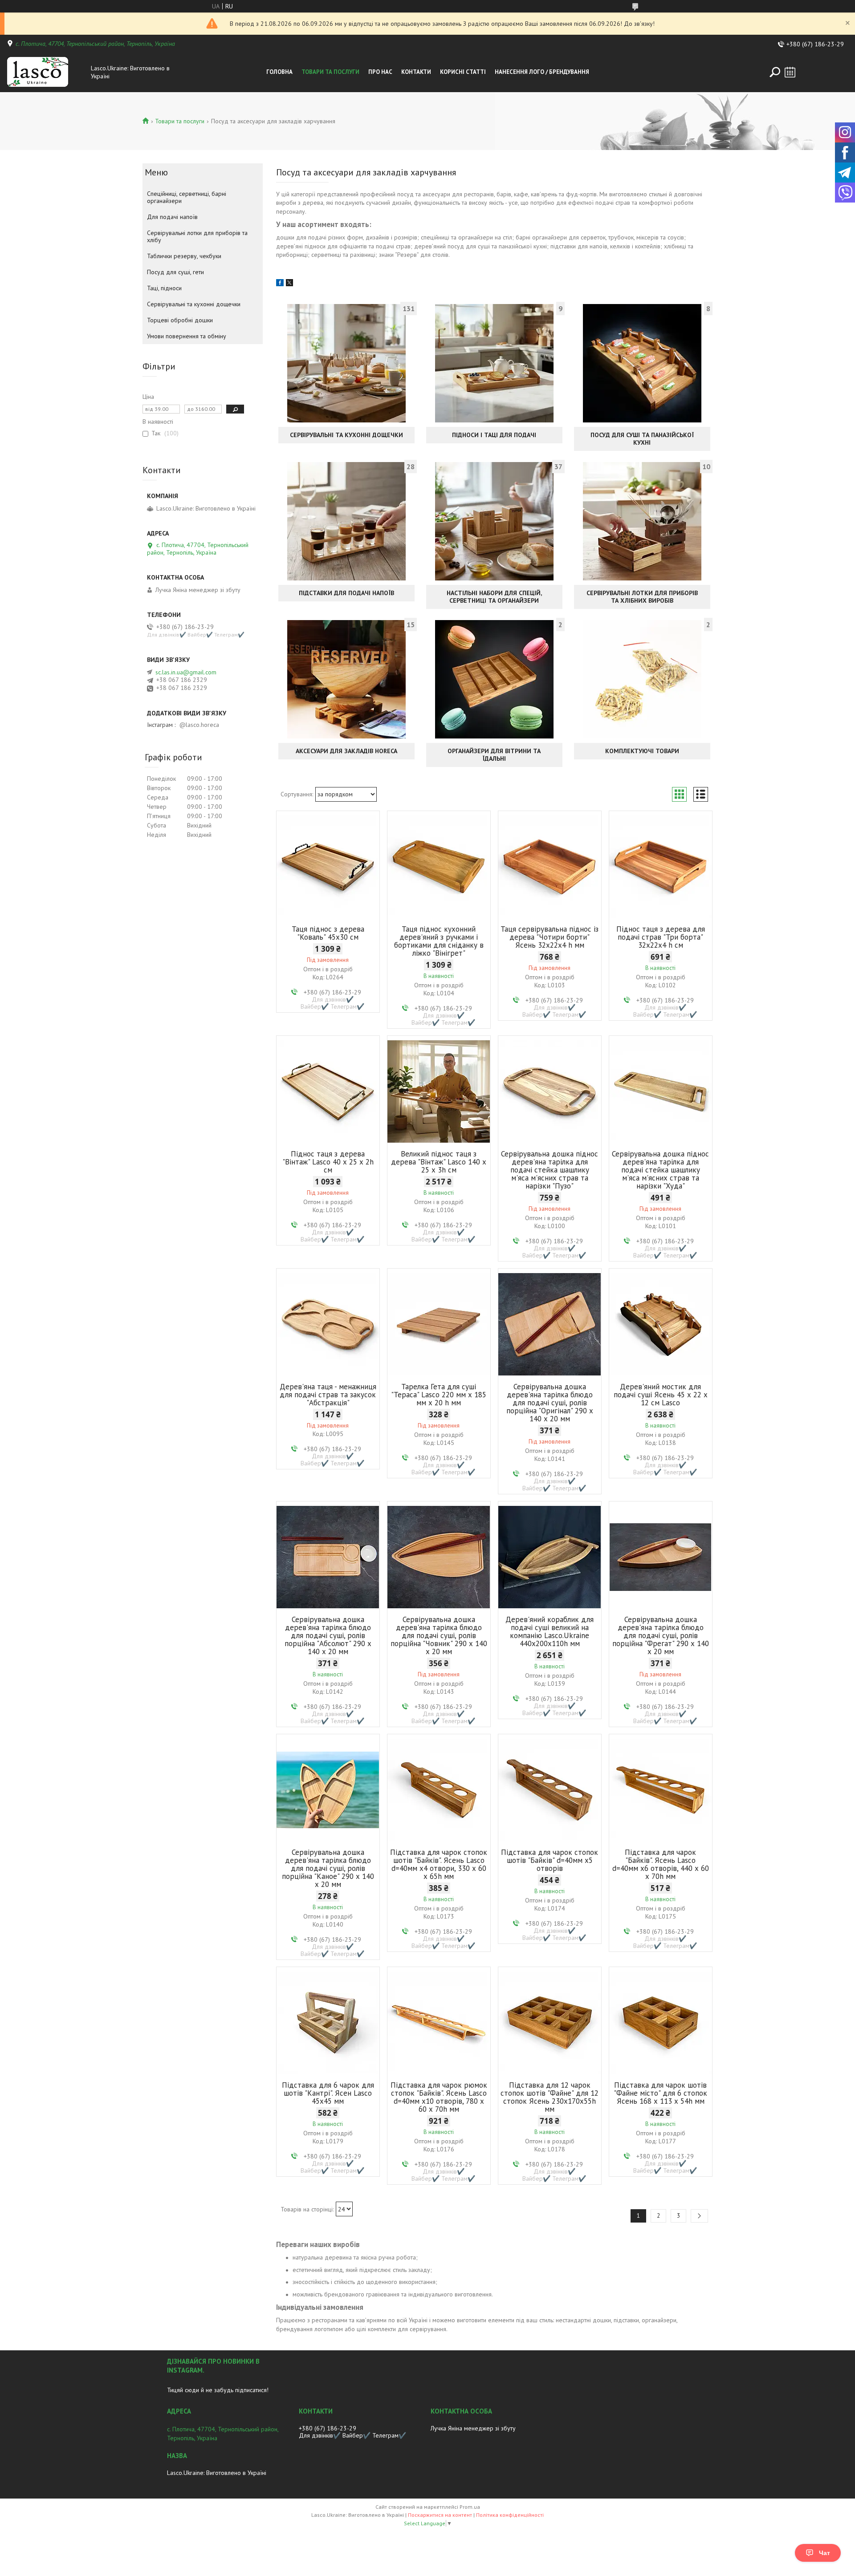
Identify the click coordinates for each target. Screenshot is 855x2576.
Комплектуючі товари (642, 751)
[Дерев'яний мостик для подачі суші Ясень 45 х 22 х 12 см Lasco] (661, 1324)
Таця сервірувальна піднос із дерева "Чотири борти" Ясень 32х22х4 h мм (550, 937)
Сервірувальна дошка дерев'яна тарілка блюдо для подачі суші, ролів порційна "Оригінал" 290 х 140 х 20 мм (550, 1403)
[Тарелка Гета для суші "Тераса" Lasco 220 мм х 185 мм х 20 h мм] (439, 1324)
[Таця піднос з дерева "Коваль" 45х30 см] (328, 867)
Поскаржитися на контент (440, 2515)
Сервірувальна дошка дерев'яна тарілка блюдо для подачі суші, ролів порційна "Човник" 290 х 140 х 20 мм (439, 1635)
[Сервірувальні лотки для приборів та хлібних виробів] (642, 521)
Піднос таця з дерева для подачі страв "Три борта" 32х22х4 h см (661, 937)
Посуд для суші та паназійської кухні (642, 439)
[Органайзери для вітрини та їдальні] (494, 679)
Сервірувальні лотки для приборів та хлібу (197, 236)
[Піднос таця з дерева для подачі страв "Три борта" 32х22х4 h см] (661, 867)
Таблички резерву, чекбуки (184, 256)
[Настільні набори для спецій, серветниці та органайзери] (494, 521)
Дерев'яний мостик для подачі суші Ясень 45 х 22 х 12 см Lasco (661, 1395)
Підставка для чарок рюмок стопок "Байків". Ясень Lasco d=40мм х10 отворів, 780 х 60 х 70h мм (439, 2097)
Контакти (416, 72)
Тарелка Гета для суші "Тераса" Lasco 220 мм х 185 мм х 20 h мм (439, 1395)
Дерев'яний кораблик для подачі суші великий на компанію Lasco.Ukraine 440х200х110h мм (550, 1631)
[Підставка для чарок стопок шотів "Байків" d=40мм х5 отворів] (550, 1790)
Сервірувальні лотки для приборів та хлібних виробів (642, 597)
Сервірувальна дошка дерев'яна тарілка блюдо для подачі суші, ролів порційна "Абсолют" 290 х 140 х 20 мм (328, 1635)
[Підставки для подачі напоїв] (346, 521)
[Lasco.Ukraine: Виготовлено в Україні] (46, 72)
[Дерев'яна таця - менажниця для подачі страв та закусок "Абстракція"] (328, 1324)
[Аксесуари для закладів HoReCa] (346, 679)
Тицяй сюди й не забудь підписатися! (218, 2390)
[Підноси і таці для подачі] (494, 363)
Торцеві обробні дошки (180, 320)
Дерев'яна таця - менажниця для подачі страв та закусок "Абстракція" (328, 1395)
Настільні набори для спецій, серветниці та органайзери (494, 597)
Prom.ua (470, 2507)
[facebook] (280, 284)
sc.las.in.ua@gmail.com (186, 672)
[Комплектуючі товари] (642, 679)
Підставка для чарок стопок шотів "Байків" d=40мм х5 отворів (550, 1860)
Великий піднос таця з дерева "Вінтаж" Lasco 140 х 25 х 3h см (439, 1162)
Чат (824, 2553)
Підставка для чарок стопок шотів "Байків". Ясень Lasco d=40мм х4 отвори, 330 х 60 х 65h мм (439, 1864)
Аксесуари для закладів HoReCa (346, 751)
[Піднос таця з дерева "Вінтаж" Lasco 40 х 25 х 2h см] (328, 1091)
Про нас (380, 72)
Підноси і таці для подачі (494, 435)
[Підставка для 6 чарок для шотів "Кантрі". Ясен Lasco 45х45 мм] (328, 2023)
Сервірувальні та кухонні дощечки (346, 435)
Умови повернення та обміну (187, 336)
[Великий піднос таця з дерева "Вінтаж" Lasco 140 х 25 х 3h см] (439, 1091)
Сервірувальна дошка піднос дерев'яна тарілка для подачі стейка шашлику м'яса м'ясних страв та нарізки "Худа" (660, 1170)
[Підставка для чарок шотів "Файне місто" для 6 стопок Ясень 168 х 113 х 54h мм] (661, 2023)
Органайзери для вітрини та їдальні (494, 755)
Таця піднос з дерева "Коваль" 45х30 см (328, 933)
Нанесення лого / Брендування (542, 72)
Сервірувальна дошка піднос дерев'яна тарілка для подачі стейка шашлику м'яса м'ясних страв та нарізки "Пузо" (550, 1170)
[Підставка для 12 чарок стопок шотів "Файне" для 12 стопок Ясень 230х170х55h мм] (550, 2023)
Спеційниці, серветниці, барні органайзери (187, 197)
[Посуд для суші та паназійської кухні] (642, 363)
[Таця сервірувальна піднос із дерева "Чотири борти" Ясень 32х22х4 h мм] (550, 867)
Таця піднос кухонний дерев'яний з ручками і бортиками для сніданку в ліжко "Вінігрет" (439, 941)
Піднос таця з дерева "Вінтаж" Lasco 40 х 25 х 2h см (328, 1162)
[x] (289, 284)
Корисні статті (463, 72)
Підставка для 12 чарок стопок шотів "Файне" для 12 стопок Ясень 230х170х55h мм (550, 2097)
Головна (279, 72)
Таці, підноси (164, 288)
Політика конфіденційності (510, 2515)
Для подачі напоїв (172, 217)
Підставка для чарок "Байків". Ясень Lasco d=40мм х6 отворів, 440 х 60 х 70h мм (661, 1864)
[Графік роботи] (790, 72)
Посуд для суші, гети (175, 272)
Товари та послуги (330, 72)
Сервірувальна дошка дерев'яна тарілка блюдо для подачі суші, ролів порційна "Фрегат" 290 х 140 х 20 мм (661, 1635)
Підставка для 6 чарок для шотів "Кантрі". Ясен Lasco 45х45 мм (328, 2093)
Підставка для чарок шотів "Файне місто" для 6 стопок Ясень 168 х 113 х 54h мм (660, 2093)
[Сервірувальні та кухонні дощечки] (346, 363)
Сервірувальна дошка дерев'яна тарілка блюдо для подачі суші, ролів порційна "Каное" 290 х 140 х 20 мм (328, 1868)
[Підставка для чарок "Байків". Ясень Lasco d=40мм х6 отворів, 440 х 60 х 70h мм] (661, 1790)
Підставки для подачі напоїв (346, 593)
